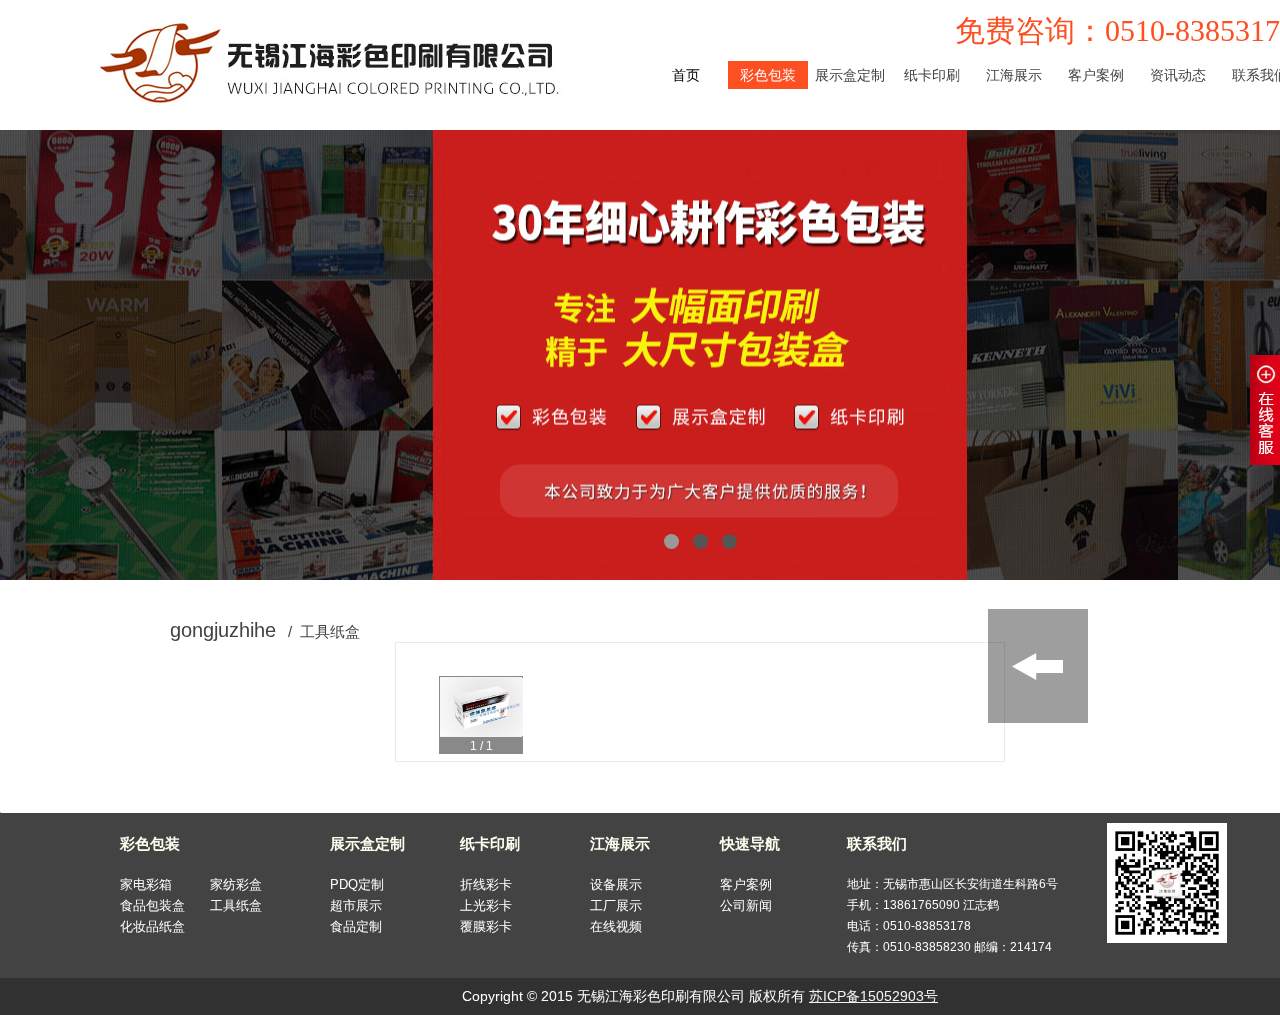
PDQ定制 (850, 103)
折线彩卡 (932, 103)
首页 (686, 75)
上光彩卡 (932, 131)
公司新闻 (1178, 103)
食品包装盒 (768, 159)
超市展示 (850, 131)
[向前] (424, 710)
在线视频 (1014, 159)
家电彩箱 (768, 103)
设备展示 (1014, 103)
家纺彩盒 (768, 131)
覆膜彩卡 (932, 159)
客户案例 (746, 884)
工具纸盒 (768, 187)
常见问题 (1178, 131)
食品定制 (850, 159)
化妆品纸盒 (768, 215)
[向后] (975, 710)
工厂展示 (1014, 131)
